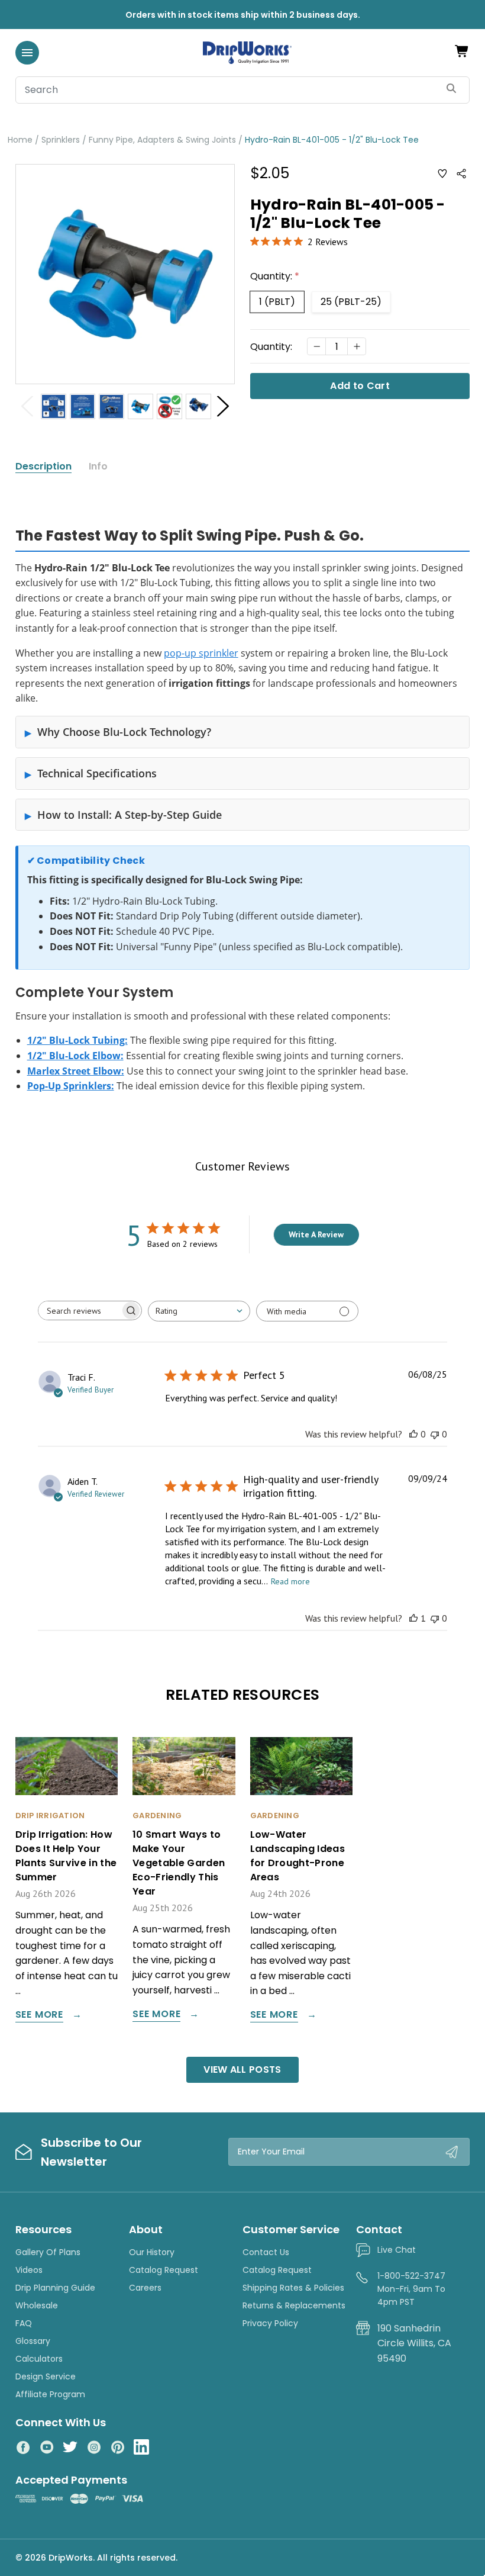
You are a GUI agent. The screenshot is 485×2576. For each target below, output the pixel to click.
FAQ (24, 2323)
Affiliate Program (50, 2394)
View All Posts (242, 2070)
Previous (27, 406)
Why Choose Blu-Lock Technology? (124, 732)
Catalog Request (164, 2270)
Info (98, 467)
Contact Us (266, 2252)
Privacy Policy (270, 2323)
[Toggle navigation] (27, 53)
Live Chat (397, 2250)
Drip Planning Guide (55, 2288)
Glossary (33, 2341)
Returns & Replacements (294, 2305)
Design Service (46, 2376)
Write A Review (316, 1234)
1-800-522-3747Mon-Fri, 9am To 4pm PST (411, 2289)
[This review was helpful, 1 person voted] (413, 1618)
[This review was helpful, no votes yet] (413, 1434)
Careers (145, 2288)
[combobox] (199, 1311)
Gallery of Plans (48, 2252)
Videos (29, 2270)
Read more (290, 1581)
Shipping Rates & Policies (293, 2288)
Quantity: (275, 276)
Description (43, 467)
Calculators (39, 2359)
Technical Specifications (97, 773)
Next (223, 406)
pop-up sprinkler (201, 653)
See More (39, 2016)
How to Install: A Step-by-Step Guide (130, 815)
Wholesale (37, 2305)
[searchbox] (79, 1310)
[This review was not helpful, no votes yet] (435, 1434)
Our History (152, 2252)
